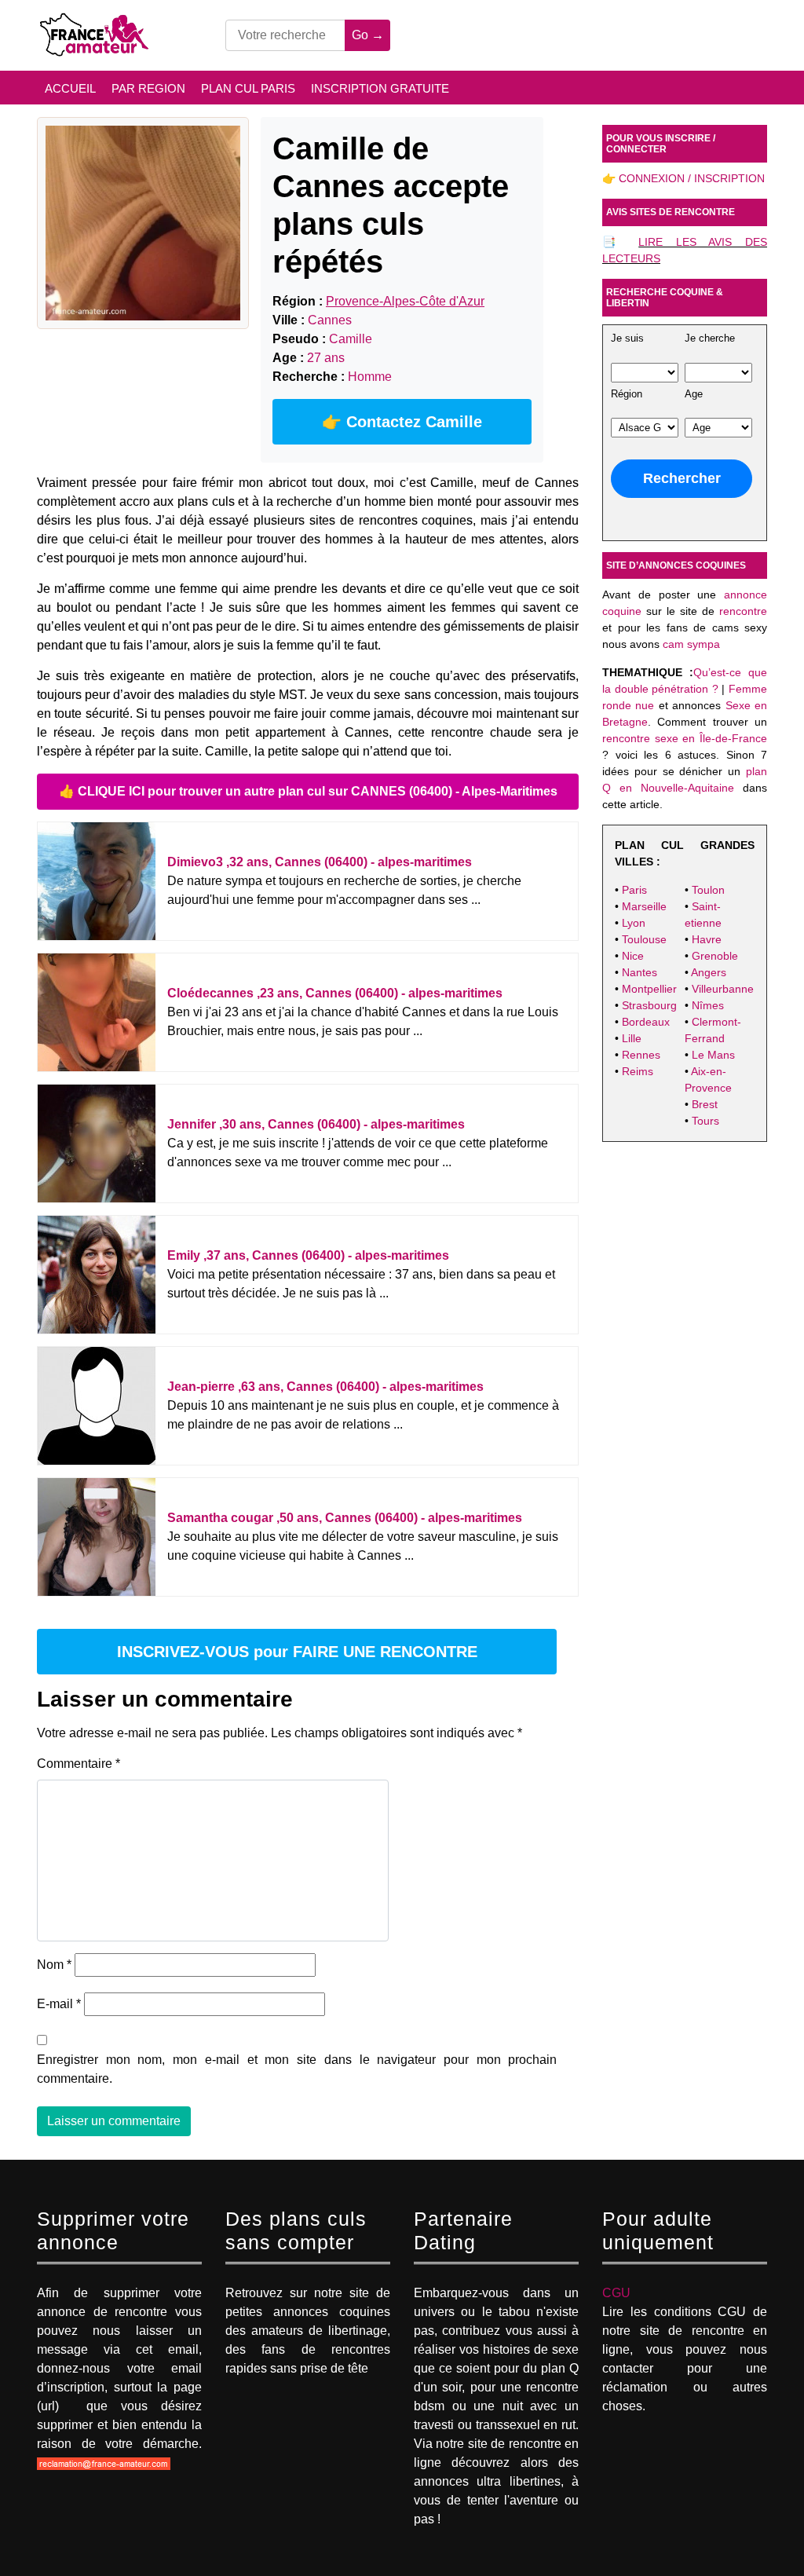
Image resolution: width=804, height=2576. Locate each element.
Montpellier (649, 989)
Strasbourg (649, 1005)
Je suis (627, 338)
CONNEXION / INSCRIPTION (692, 178)
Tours (705, 1121)
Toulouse (644, 939)
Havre (707, 939)
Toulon (708, 890)
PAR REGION (148, 88)
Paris (634, 890)
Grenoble (715, 956)
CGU (616, 2293)
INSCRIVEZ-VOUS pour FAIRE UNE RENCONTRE (297, 1652)
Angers (709, 972)
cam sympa (691, 644)
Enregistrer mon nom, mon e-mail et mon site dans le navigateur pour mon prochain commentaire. (297, 2069)
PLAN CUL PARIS (248, 88)
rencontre (743, 611)
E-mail (59, 2004)
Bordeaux (646, 1022)
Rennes (641, 1055)
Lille (632, 1038)
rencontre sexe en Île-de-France (685, 738)
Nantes (640, 972)
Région (627, 394)
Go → (368, 35)
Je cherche (710, 338)
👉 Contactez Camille (402, 422)
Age (694, 394)
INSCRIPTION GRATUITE (380, 88)
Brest (705, 1104)
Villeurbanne (723, 989)
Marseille (644, 906)
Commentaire (79, 1764)
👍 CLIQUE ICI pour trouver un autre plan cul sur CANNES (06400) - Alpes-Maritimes (308, 791)
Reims (638, 1071)
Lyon (634, 923)
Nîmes (708, 1005)
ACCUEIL (70, 88)
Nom (54, 1965)
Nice (633, 956)
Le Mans (713, 1055)
